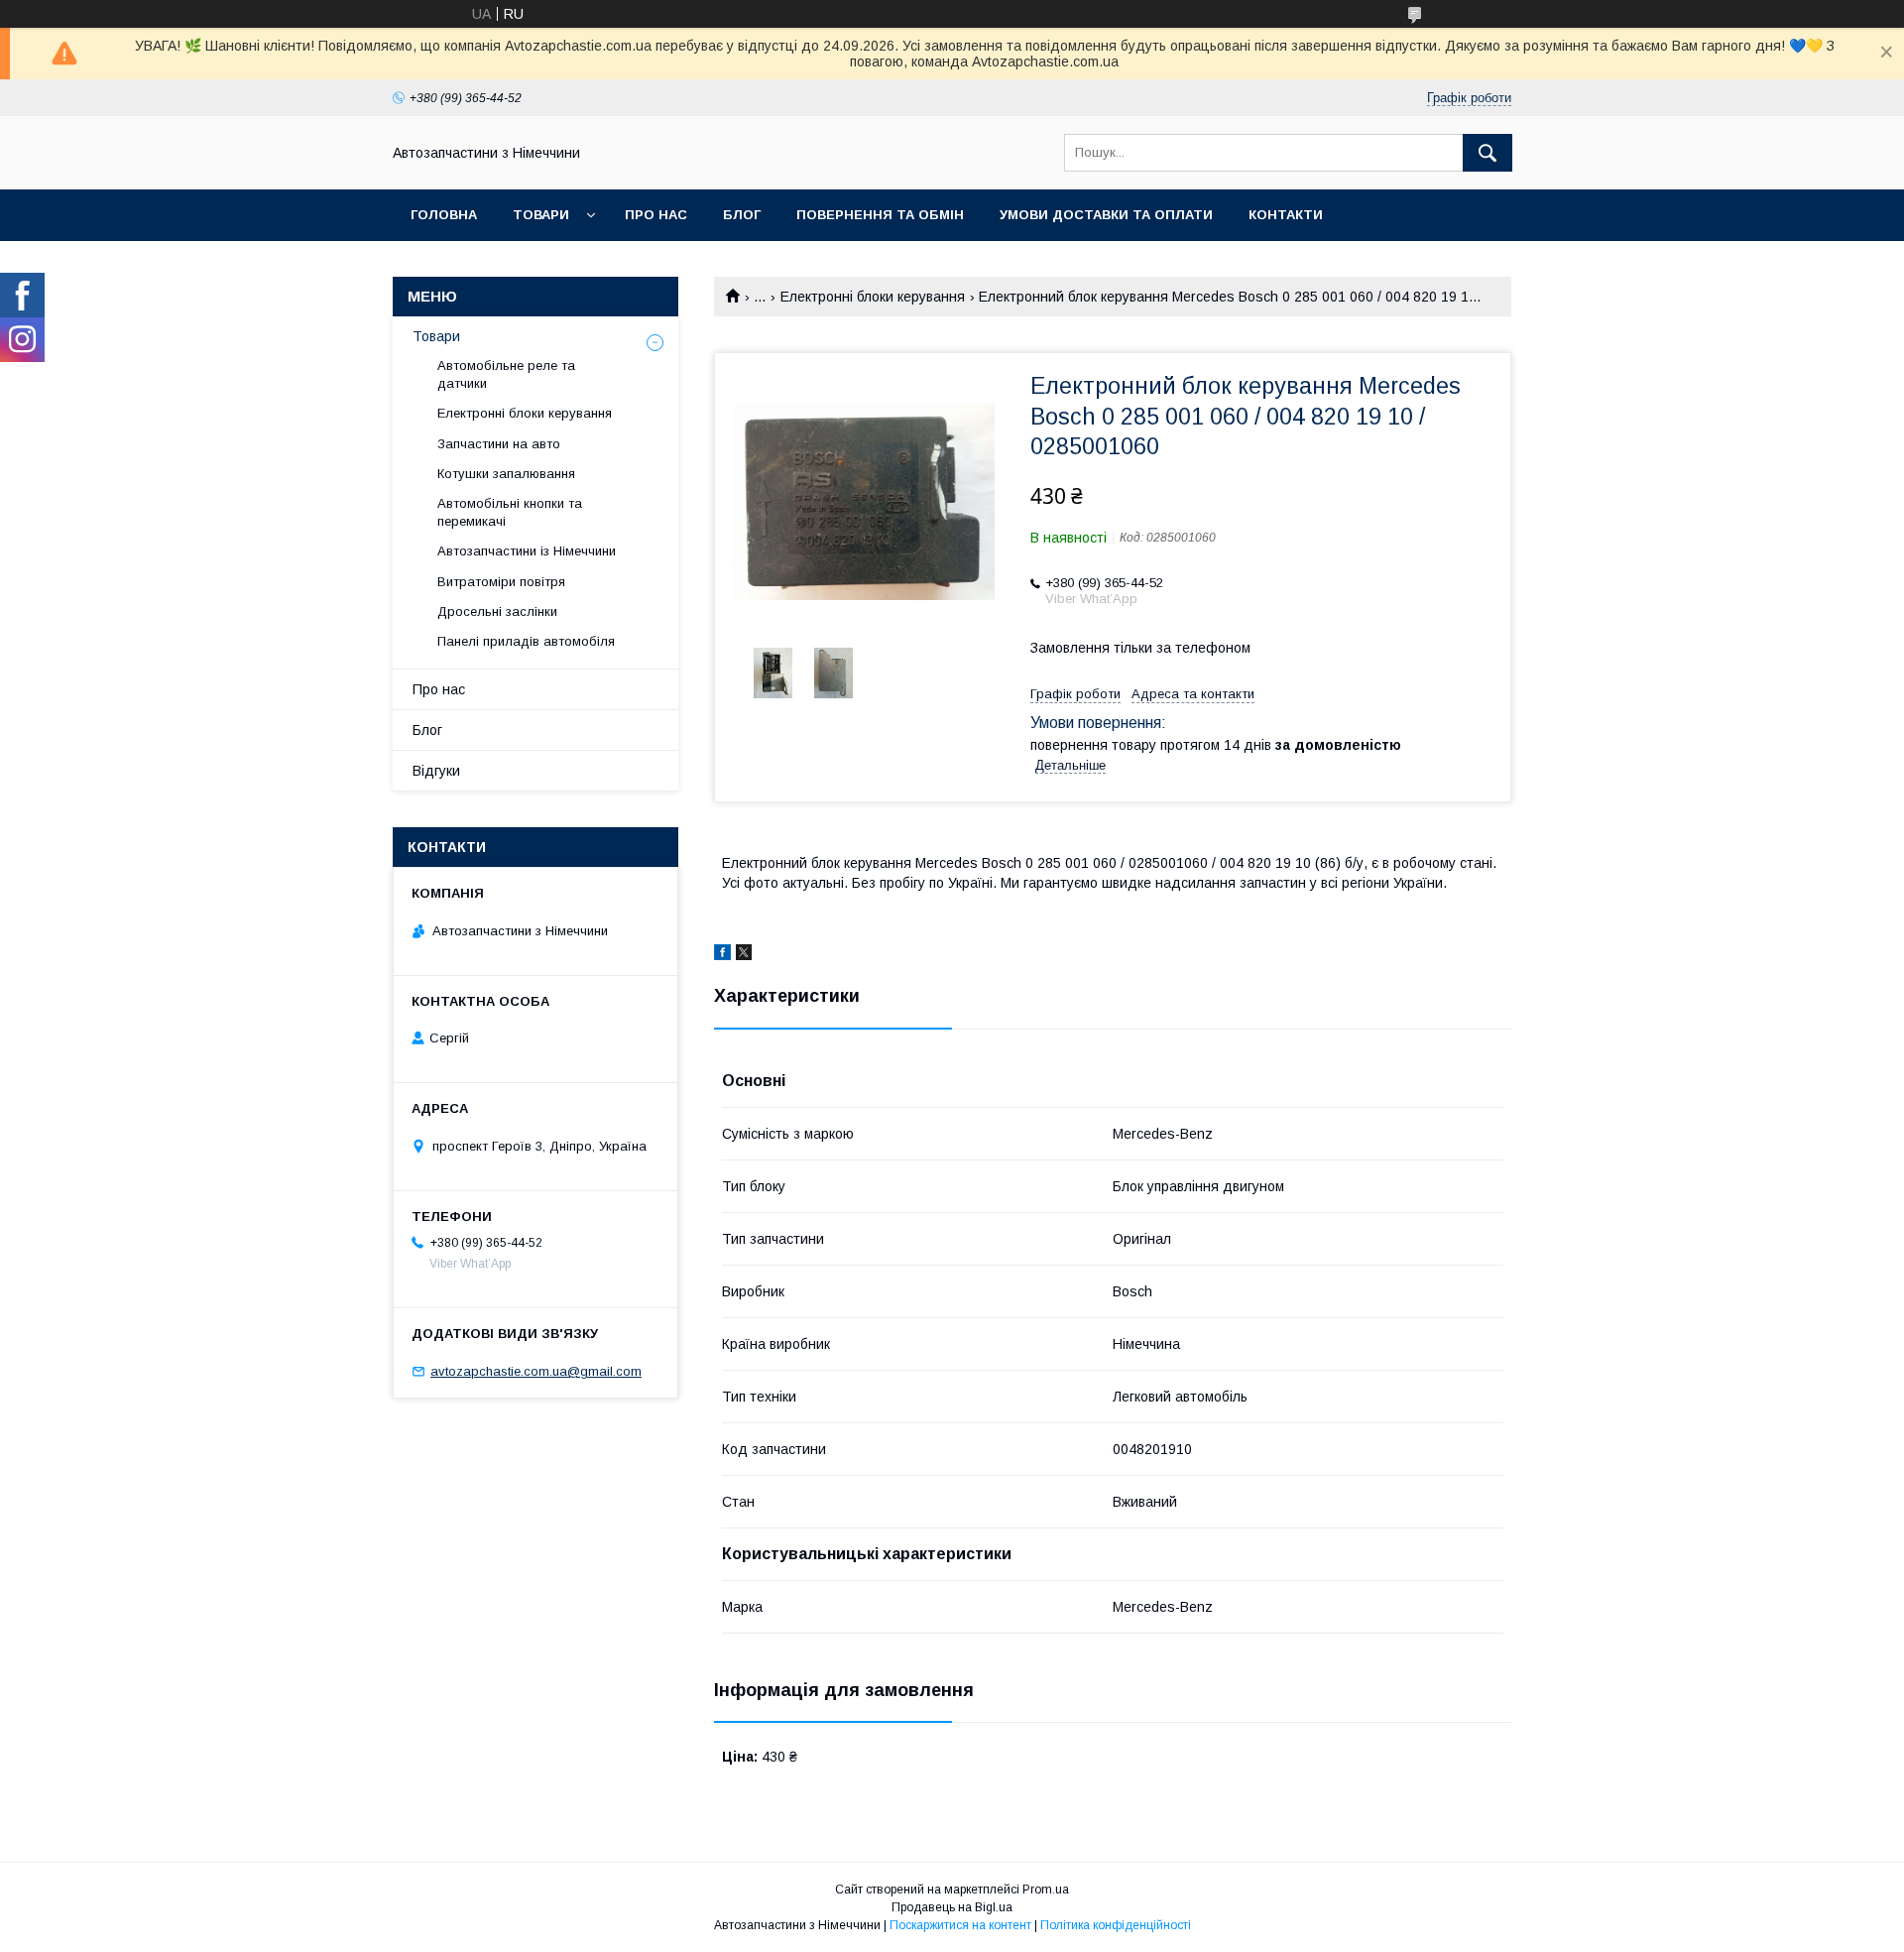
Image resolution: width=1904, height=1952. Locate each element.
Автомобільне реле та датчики (506, 374)
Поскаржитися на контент (960, 1925)
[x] (744, 955)
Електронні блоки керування (873, 297)
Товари (541, 215)
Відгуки (436, 771)
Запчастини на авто (499, 444)
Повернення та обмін (880, 215)
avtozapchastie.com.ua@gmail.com (536, 1371)
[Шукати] (1487, 153)
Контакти (1286, 215)
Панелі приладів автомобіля (526, 641)
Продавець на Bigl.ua (952, 1907)
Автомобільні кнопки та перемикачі (510, 512)
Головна (444, 215)
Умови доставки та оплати (1106, 215)
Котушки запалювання (506, 474)
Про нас (656, 215)
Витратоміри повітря (501, 582)
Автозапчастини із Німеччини (527, 551)
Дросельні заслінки (497, 611)
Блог (742, 215)
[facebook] (722, 955)
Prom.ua (1046, 1890)
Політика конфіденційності (1116, 1925)
